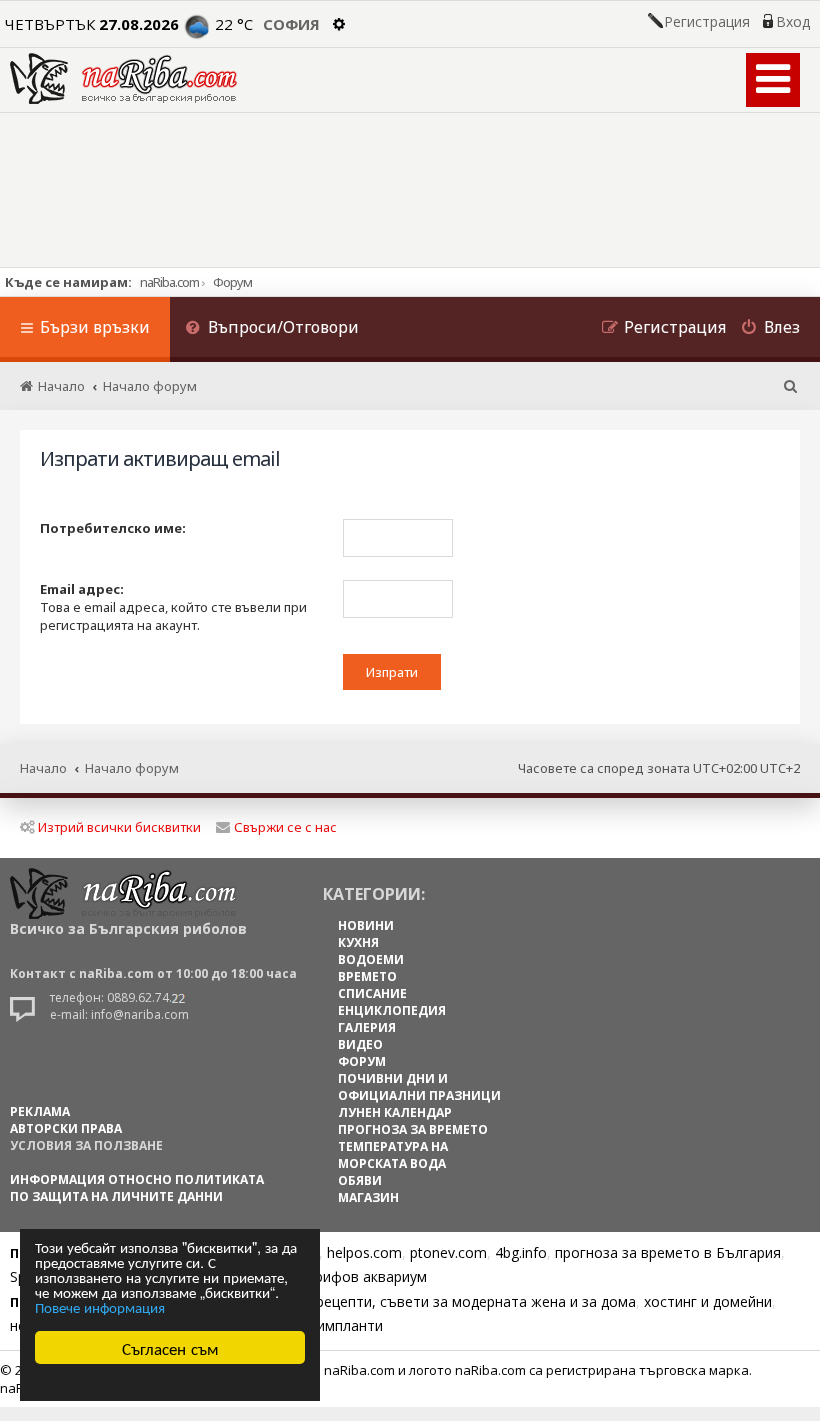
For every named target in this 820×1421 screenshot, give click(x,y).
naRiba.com (169, 282)
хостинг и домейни (708, 1301)
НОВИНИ (366, 925)
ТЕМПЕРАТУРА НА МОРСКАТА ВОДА (393, 1155)
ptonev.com (448, 1252)
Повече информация (100, 1306)
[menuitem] (272, 329)
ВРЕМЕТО (367, 976)
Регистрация (707, 22)
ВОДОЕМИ (371, 959)
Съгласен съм (170, 1347)
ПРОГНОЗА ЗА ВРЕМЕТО (413, 1129)
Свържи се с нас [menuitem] (285, 827)
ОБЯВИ (360, 1180)
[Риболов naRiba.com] (123, 78)
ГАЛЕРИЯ (367, 1027)
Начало (43, 768)
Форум (232, 282)
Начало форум (132, 768)
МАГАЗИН (368, 1197)
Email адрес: (82, 589)
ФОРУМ (362, 1061)
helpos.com (364, 1252)
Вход (793, 22)
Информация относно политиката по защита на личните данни (137, 1188)
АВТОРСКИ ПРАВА (66, 1128)
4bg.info (521, 1252)
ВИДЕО (360, 1044)
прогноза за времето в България (668, 1252)
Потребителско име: (113, 528)
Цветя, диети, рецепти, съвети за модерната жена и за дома (426, 1301)
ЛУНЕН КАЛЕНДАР (395, 1112)
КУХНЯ (358, 942)
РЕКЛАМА (40, 1111)
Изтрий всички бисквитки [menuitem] (119, 827)
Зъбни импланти (326, 1325)
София (291, 24)
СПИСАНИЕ (372, 993)
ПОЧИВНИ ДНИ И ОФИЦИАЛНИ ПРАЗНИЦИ (419, 1087)
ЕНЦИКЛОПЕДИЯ (392, 1010)
